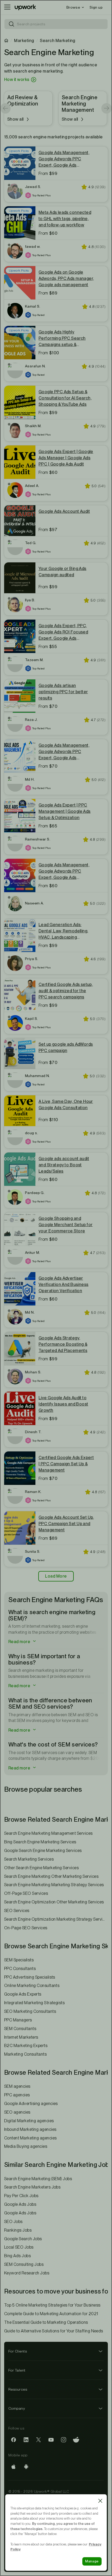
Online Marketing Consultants (32, 1986)
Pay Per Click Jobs (21, 2196)
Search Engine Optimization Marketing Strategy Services (56, 1919)
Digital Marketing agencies (29, 2121)
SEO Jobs (13, 2222)
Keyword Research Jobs (27, 2273)
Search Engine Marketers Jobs (32, 2187)
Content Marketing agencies (30, 2138)
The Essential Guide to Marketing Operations (46, 2322)
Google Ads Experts (23, 1994)
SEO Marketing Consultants (30, 2011)
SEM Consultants (20, 2029)
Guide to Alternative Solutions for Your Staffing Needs (54, 2331)
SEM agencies (17, 2086)
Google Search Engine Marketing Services (43, 1851)
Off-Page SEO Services (26, 1893)
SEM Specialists (19, 1960)
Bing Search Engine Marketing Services (40, 1842)
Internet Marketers (21, 2037)
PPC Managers (18, 2020)
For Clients (18, 2351)
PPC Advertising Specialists (30, 1977)
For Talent (17, 2370)
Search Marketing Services (29, 1859)
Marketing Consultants (25, 2054)
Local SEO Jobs (19, 2247)
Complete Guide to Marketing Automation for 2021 (51, 2314)
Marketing (24, 41)
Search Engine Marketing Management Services (48, 1833)
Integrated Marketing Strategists (34, 2003)
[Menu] (7, 7)
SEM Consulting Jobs (24, 2264)
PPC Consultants (20, 1969)
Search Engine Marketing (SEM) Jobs (38, 2179)
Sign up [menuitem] (96, 7)
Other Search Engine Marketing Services (41, 1868)
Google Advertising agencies (31, 2104)
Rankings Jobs (18, 2230)
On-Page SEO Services (26, 1928)
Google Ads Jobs (20, 2204)
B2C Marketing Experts (26, 2046)
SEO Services (17, 1911)
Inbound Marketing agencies (30, 2129)
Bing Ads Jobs (17, 2256)
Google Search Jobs (23, 2239)
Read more (20, 1642)
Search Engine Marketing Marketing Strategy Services (54, 1885)
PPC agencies (17, 2095)
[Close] (100, 2501)
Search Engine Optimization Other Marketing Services (54, 1902)
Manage (92, 2561)
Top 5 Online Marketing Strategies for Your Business (52, 2305)
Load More (56, 1576)
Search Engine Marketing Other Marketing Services (51, 1876)
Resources (18, 2389)
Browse (73, 7)
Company (17, 2408)
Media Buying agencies (26, 2146)
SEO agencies (17, 2112)
